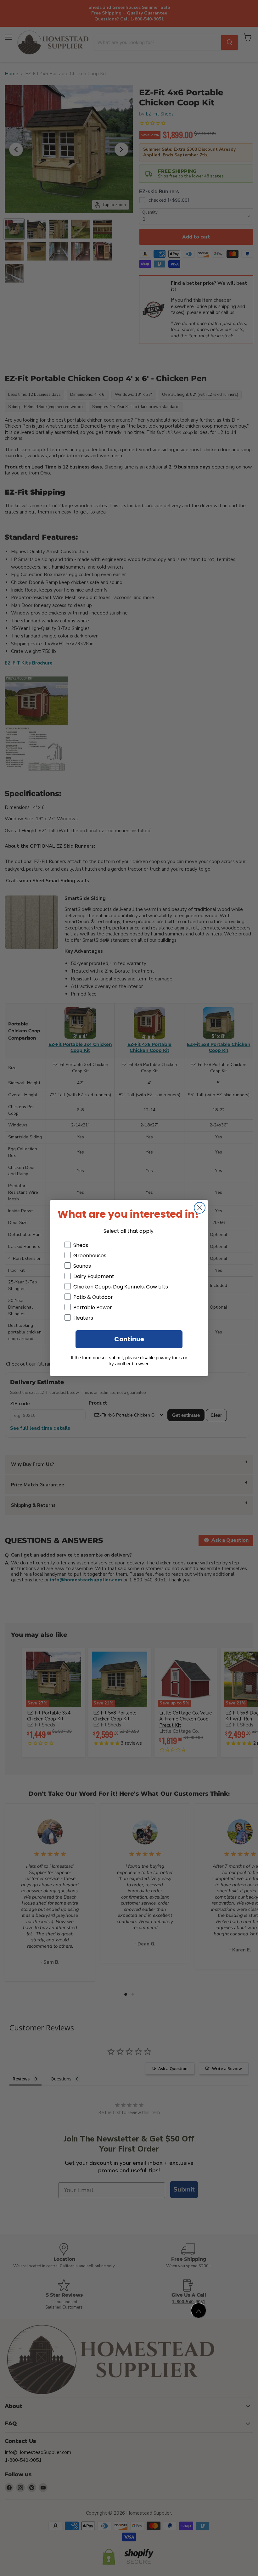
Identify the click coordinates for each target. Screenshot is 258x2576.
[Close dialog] (200, 1208)
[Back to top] (199, 2310)
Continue (129, 1339)
